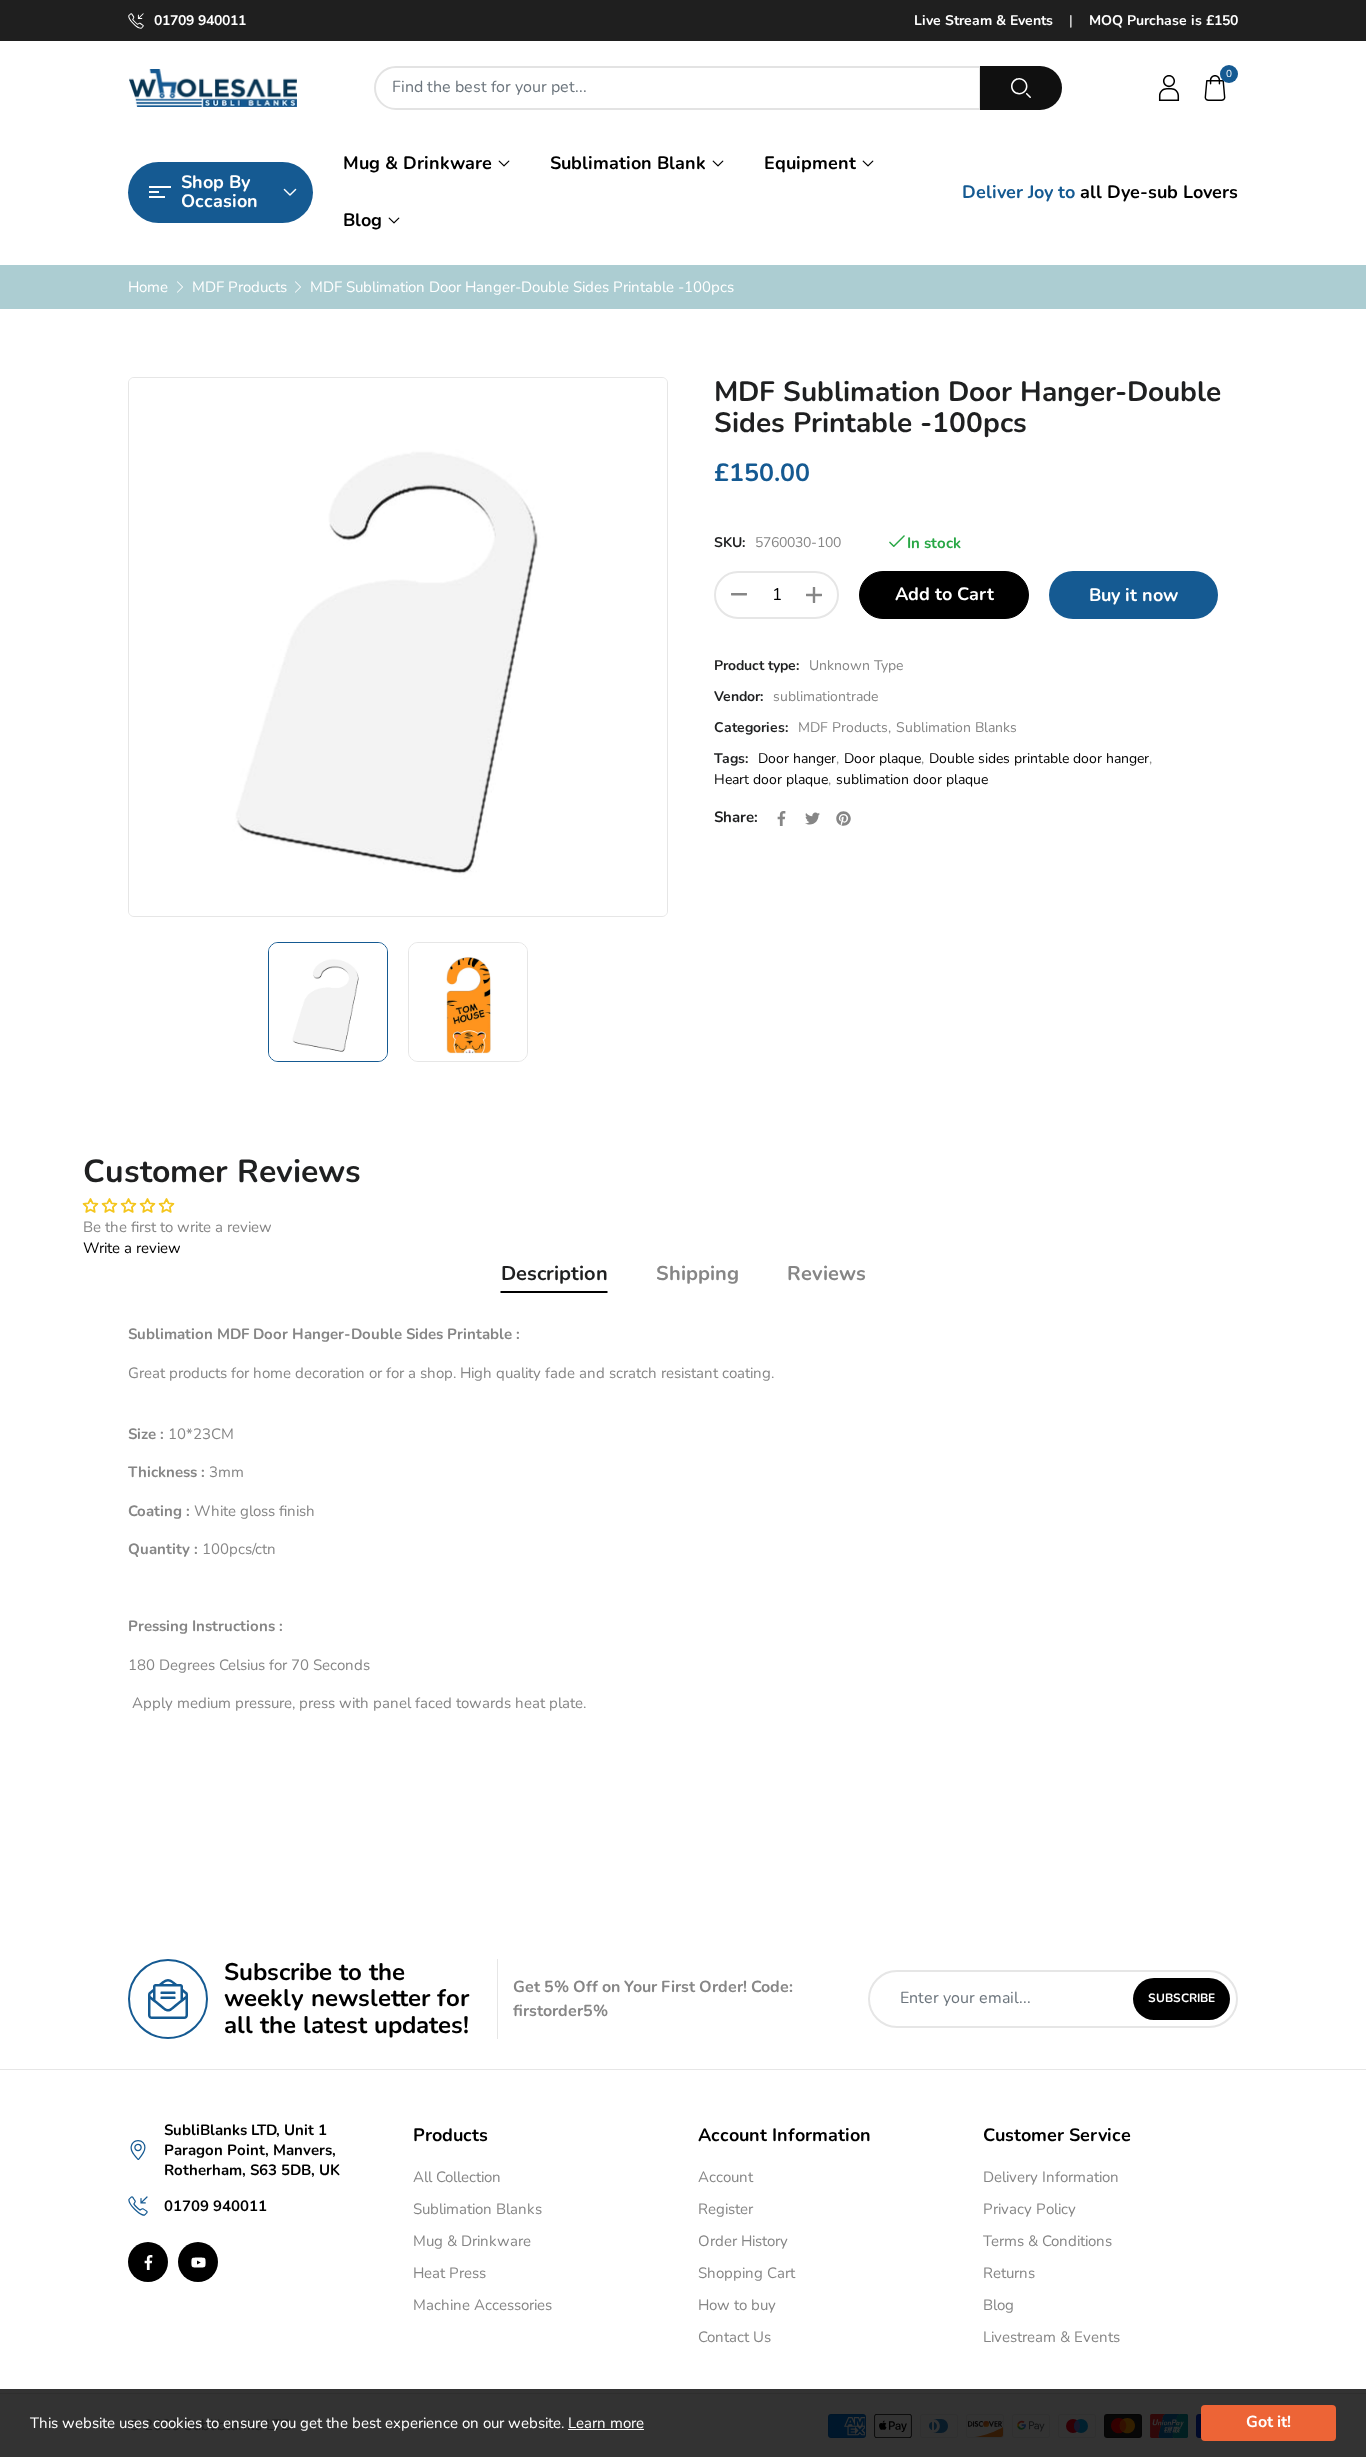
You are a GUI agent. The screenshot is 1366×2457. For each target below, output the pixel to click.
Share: (736, 817)
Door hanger (797, 758)
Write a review (132, 1248)
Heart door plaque (771, 779)
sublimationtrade (825, 696)
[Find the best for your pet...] (1021, 88)
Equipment (810, 163)
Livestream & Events (1051, 2337)
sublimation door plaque (912, 779)
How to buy (737, 2305)
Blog (362, 220)
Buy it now (1133, 595)
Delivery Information (1051, 2177)
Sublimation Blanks (956, 727)
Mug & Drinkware (417, 163)
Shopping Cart (746, 2273)
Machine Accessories (482, 2305)
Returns (1009, 2273)
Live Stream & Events (983, 20)
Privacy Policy (1029, 2209)
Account (725, 2177)
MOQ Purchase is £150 (1163, 20)
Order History (743, 2241)
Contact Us (734, 2337)
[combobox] (677, 88)
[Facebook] (148, 2262)
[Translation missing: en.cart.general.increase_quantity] (814, 595)
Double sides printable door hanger (1039, 758)
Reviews (826, 1273)
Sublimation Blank (628, 163)
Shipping (697, 1273)
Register (725, 2209)
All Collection (457, 2177)
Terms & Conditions (1047, 2241)
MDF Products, (844, 727)
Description (554, 1273)
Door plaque (882, 758)
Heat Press (449, 2273)
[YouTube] (198, 2262)
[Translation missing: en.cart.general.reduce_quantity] (739, 595)
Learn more (606, 2423)
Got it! (1268, 2422)
